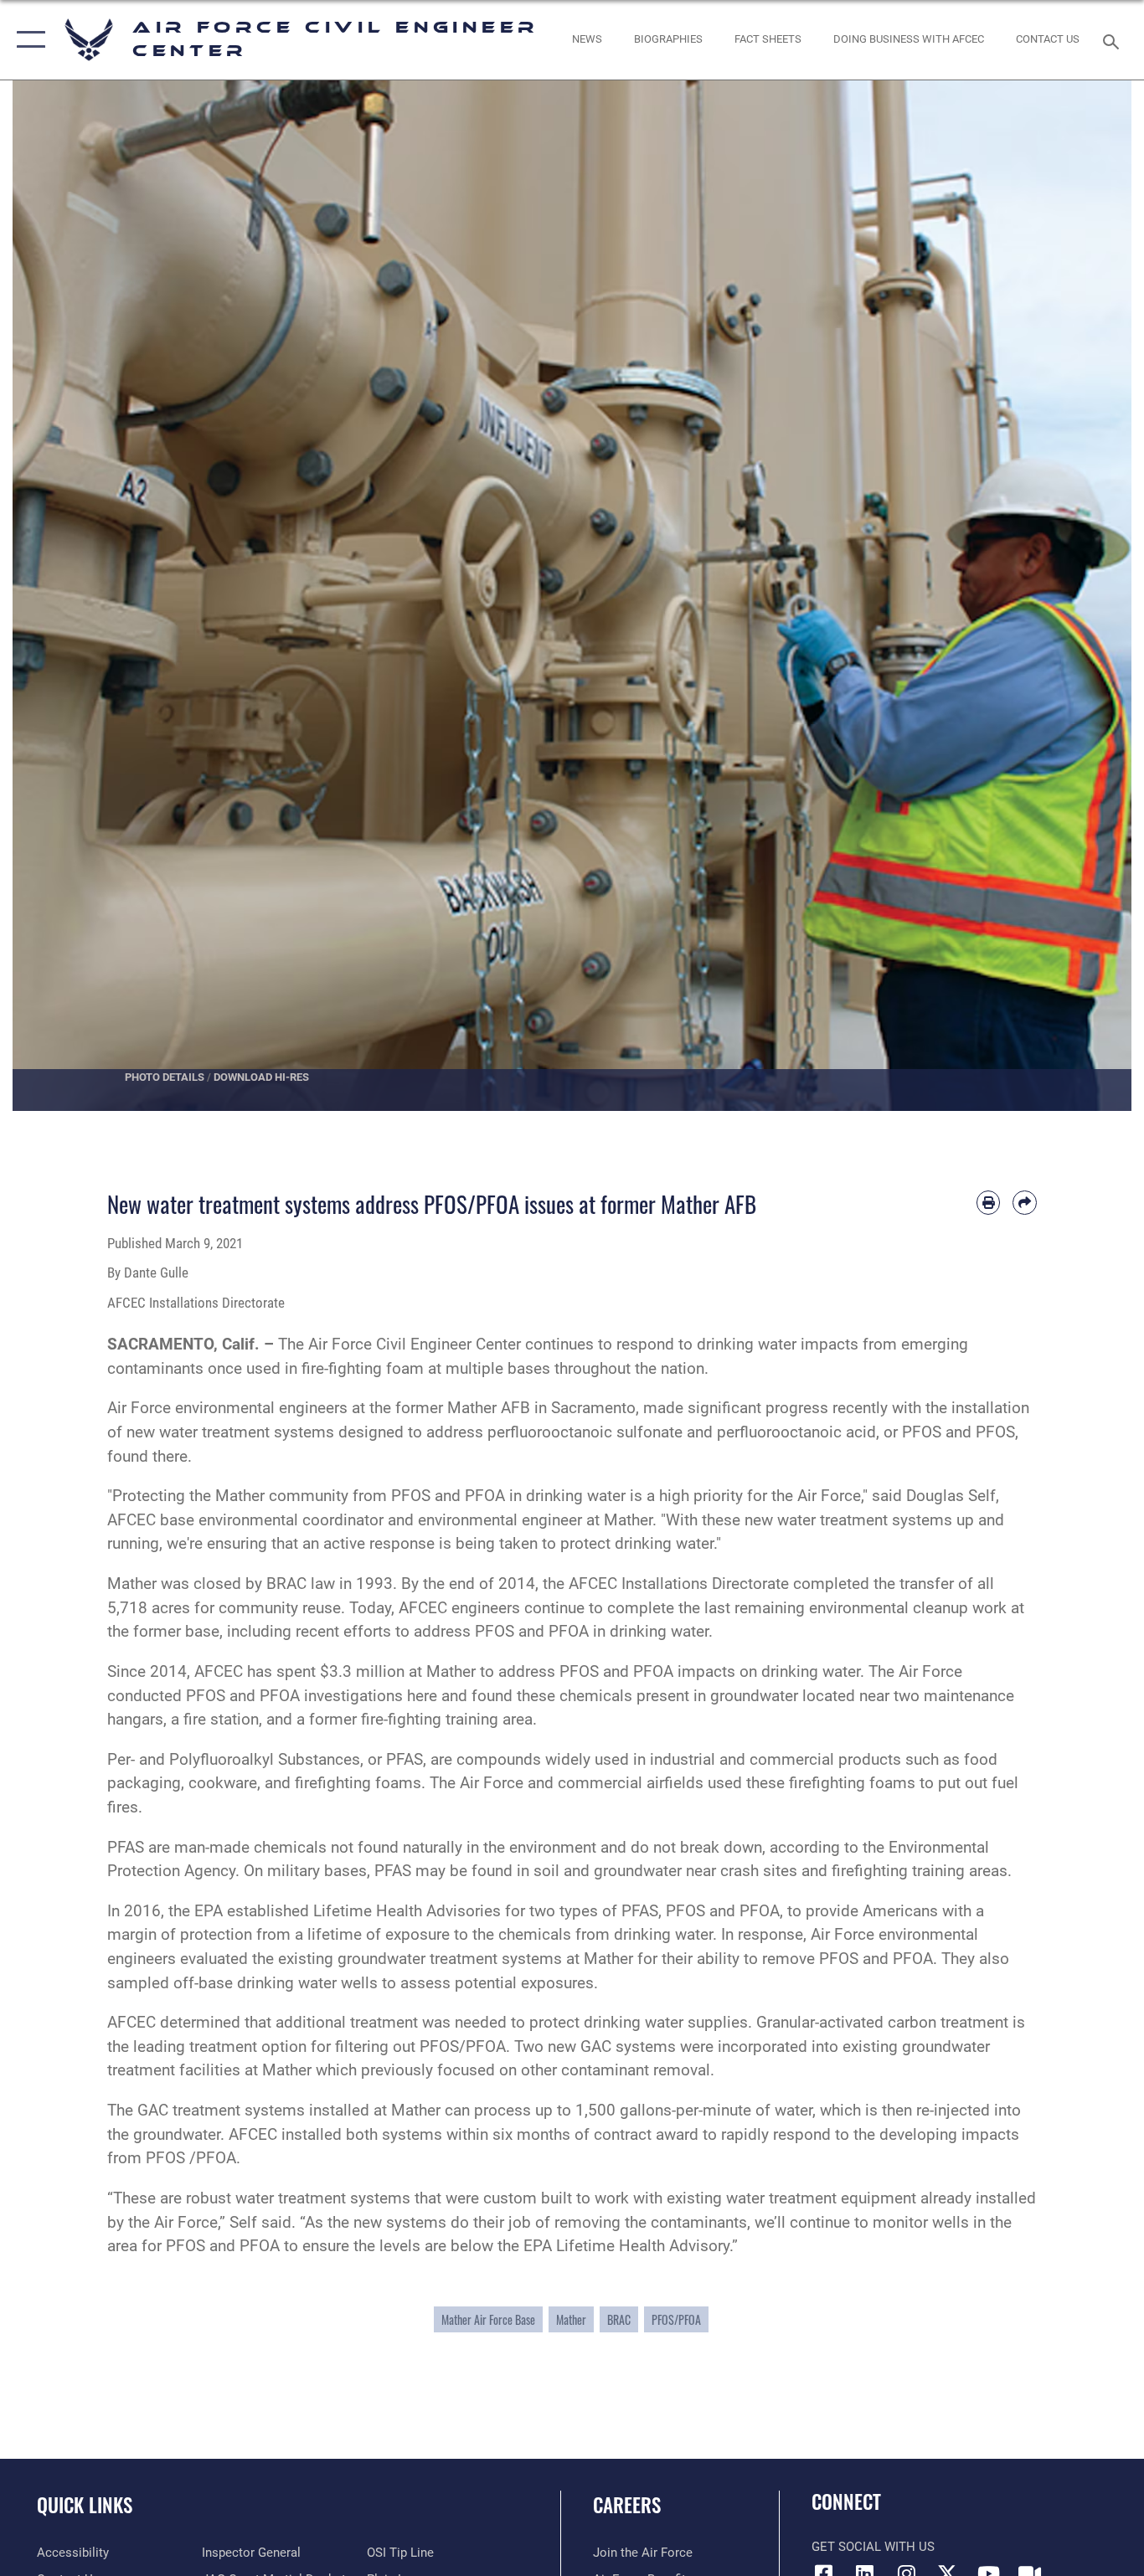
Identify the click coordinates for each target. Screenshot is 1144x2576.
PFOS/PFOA (676, 2319)
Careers (627, 2505)
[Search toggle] (1114, 40)
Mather (571, 2319)
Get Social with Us (873, 2547)
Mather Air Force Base (488, 2319)
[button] (27, 40)
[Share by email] (1025, 1203)
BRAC (619, 2319)
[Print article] (989, 1203)
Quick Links (85, 2505)
